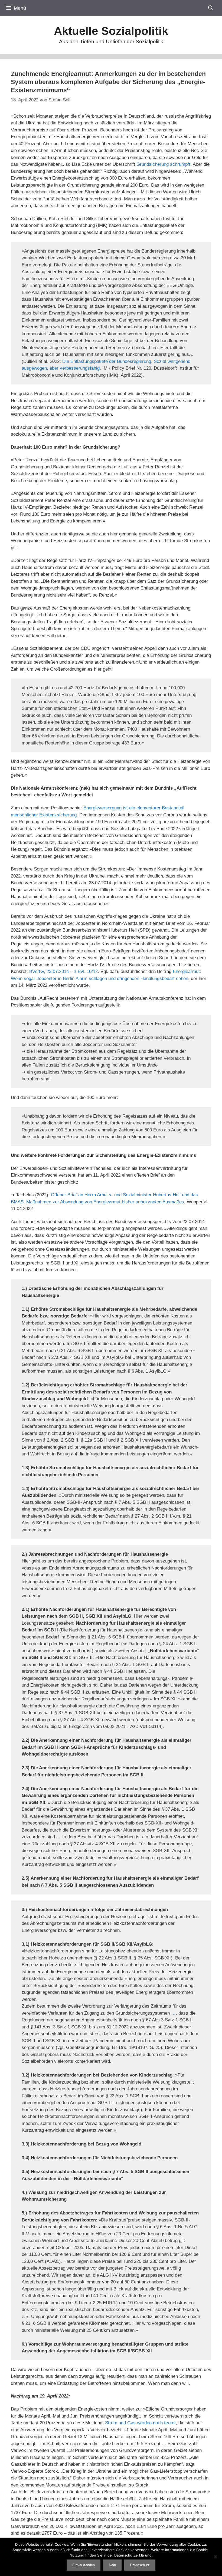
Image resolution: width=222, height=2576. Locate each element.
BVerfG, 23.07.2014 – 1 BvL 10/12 (63, 971)
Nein (112, 2565)
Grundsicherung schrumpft (163, 164)
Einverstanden (84, 2565)
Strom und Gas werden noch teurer (140, 2423)
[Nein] (215, 2557)
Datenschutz (140, 2565)
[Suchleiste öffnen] (211, 8)
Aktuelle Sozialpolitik (111, 31)
